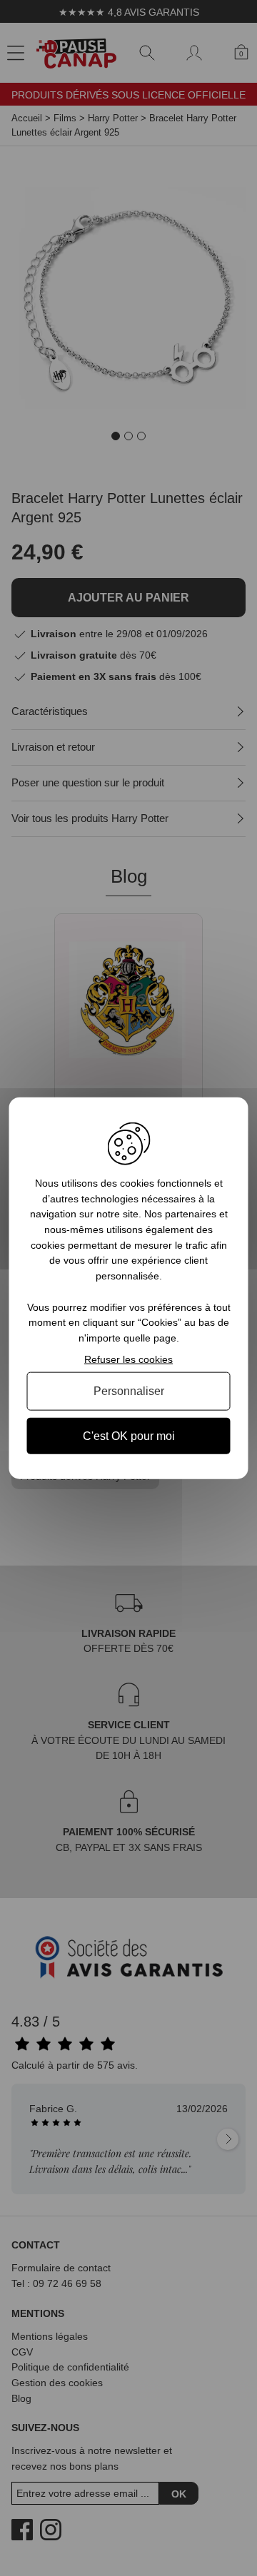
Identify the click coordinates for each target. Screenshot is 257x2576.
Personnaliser (129, 1391)
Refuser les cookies (128, 1359)
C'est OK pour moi (129, 1435)
